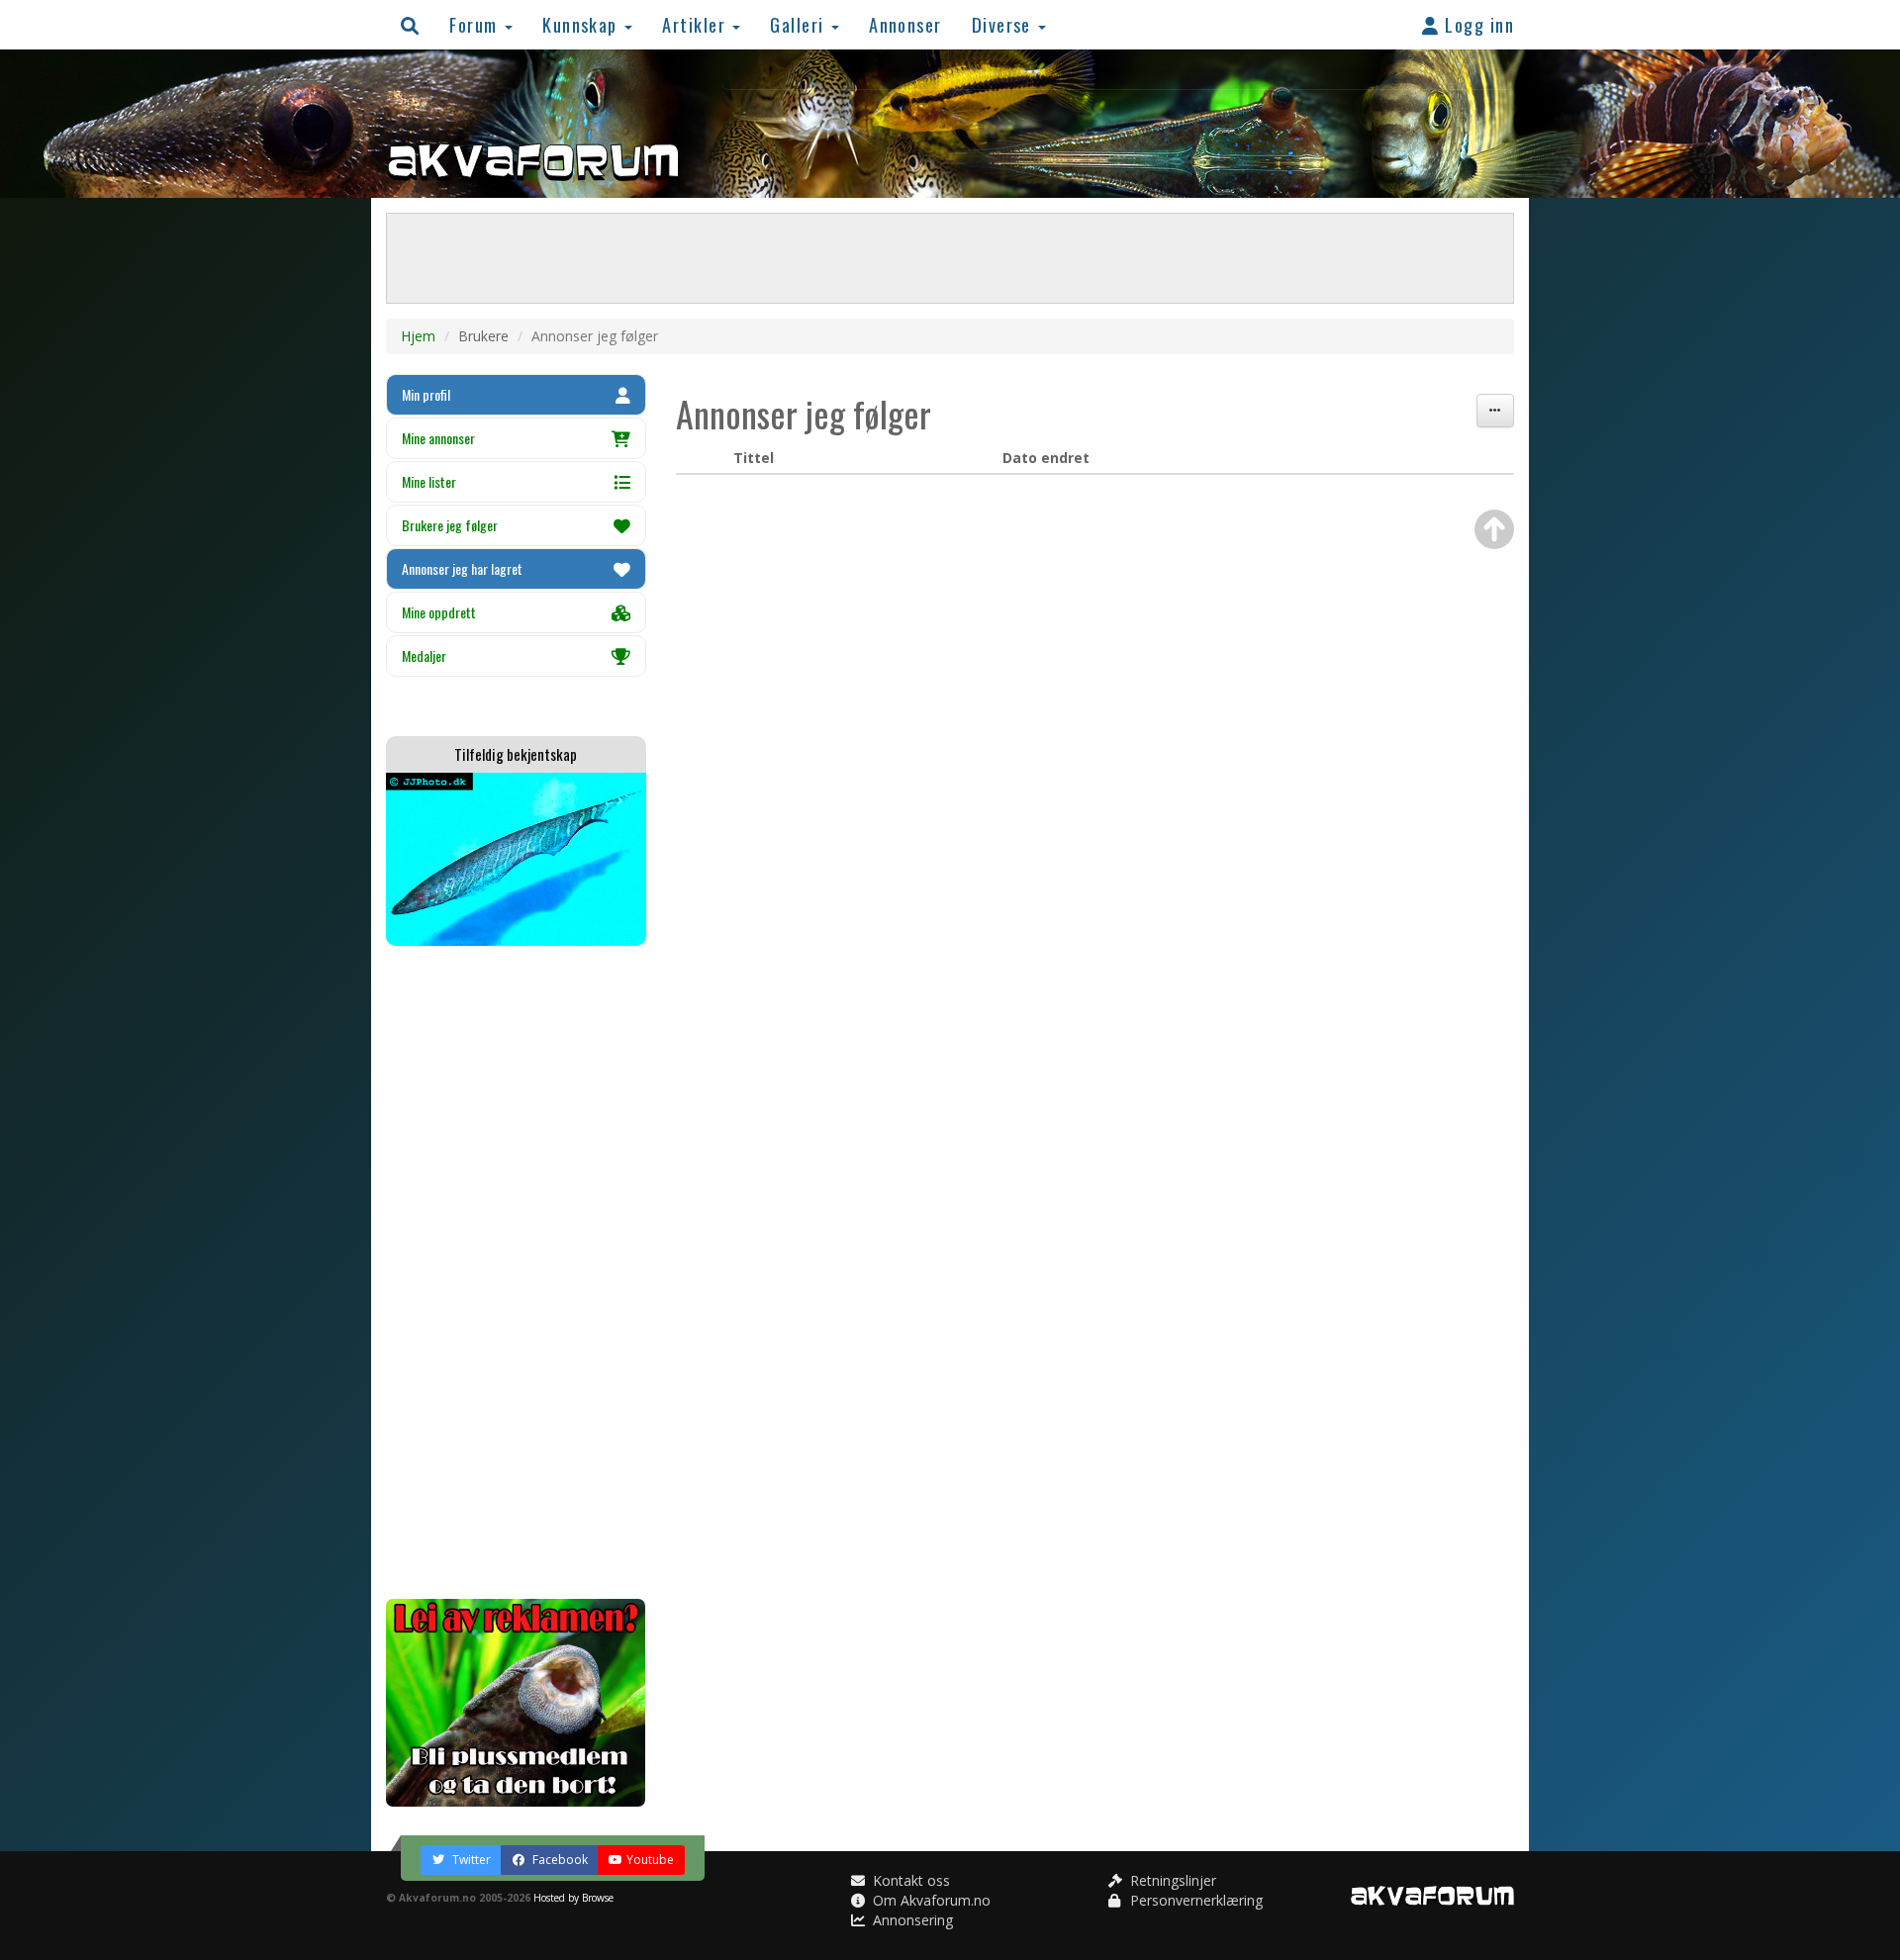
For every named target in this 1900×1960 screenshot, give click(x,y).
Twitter (470, 1860)
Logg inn (1477, 24)
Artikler (696, 24)
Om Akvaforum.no (930, 1900)
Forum (476, 24)
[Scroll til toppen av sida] (1494, 529)
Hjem (418, 336)
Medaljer (424, 655)
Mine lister (429, 481)
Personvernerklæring (1194, 1900)
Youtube (650, 1860)
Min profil (426, 394)
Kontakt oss (909, 1880)
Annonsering (911, 1920)
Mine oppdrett (439, 612)
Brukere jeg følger (450, 525)
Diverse (1004, 24)
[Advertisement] (516, 1272)
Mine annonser (438, 438)
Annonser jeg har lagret (462, 568)
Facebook (559, 1860)
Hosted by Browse (573, 1898)
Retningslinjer (1171, 1880)
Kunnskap (582, 24)
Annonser (905, 24)
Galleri (800, 24)
